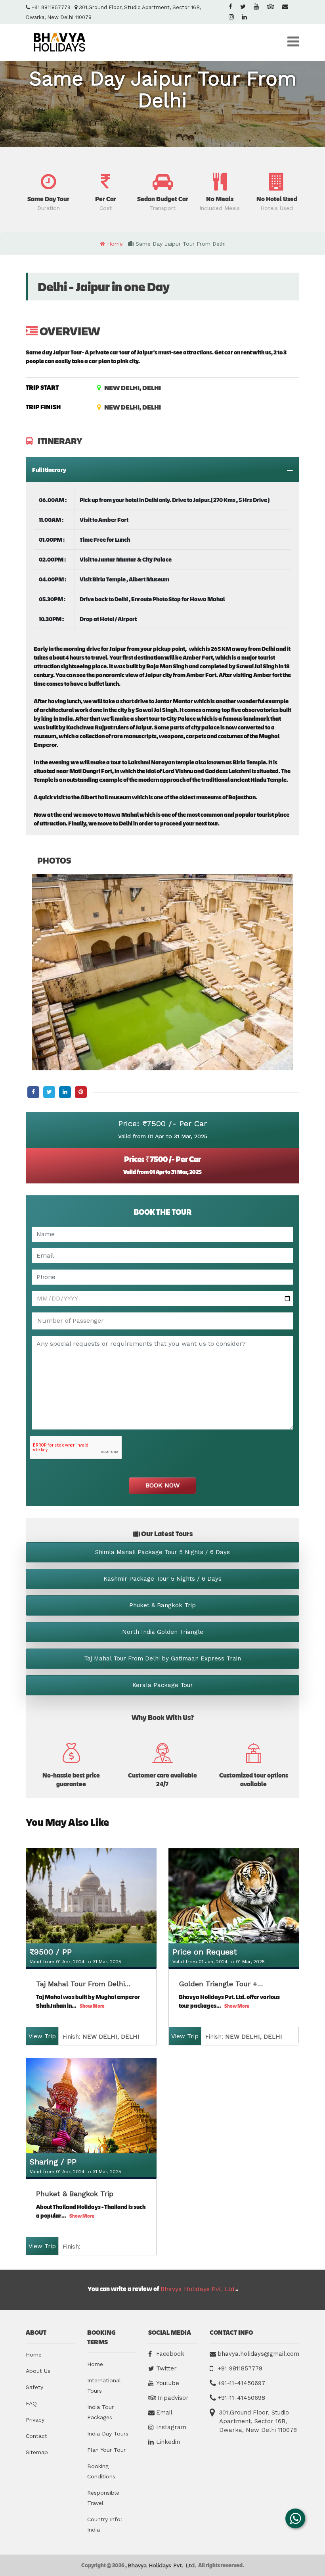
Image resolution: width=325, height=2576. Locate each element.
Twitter (166, 2368)
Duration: (99, 2037)
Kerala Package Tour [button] (163, 1685)
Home (34, 2355)
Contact (36, 2436)
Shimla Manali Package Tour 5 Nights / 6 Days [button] (162, 1552)
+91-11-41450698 (241, 2398)
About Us (38, 2371)
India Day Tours (108, 2434)
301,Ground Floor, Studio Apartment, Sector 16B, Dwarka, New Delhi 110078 (258, 2421)
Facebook (170, 2354)
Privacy (35, 2420)
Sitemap (37, 2452)
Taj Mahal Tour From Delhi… (83, 1984)
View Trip (42, 2036)
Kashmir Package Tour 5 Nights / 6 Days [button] (162, 1579)
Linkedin (168, 2442)
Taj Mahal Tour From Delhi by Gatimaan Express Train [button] (162, 1658)
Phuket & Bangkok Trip (75, 2194)
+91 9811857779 (50, 7)
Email (164, 2412)
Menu (293, 42)
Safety (34, 2387)
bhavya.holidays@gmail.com (258, 2354)
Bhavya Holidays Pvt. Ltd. (198, 2289)
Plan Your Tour (106, 2450)
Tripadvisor (172, 2398)
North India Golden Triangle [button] (163, 1632)
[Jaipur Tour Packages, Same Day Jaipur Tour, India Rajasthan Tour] (59, 42)
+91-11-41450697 (241, 2383)
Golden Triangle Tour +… (221, 1984)
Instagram (171, 2427)
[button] (48, 192)
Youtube (168, 2383)
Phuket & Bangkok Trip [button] (162, 1605)
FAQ (31, 2403)
